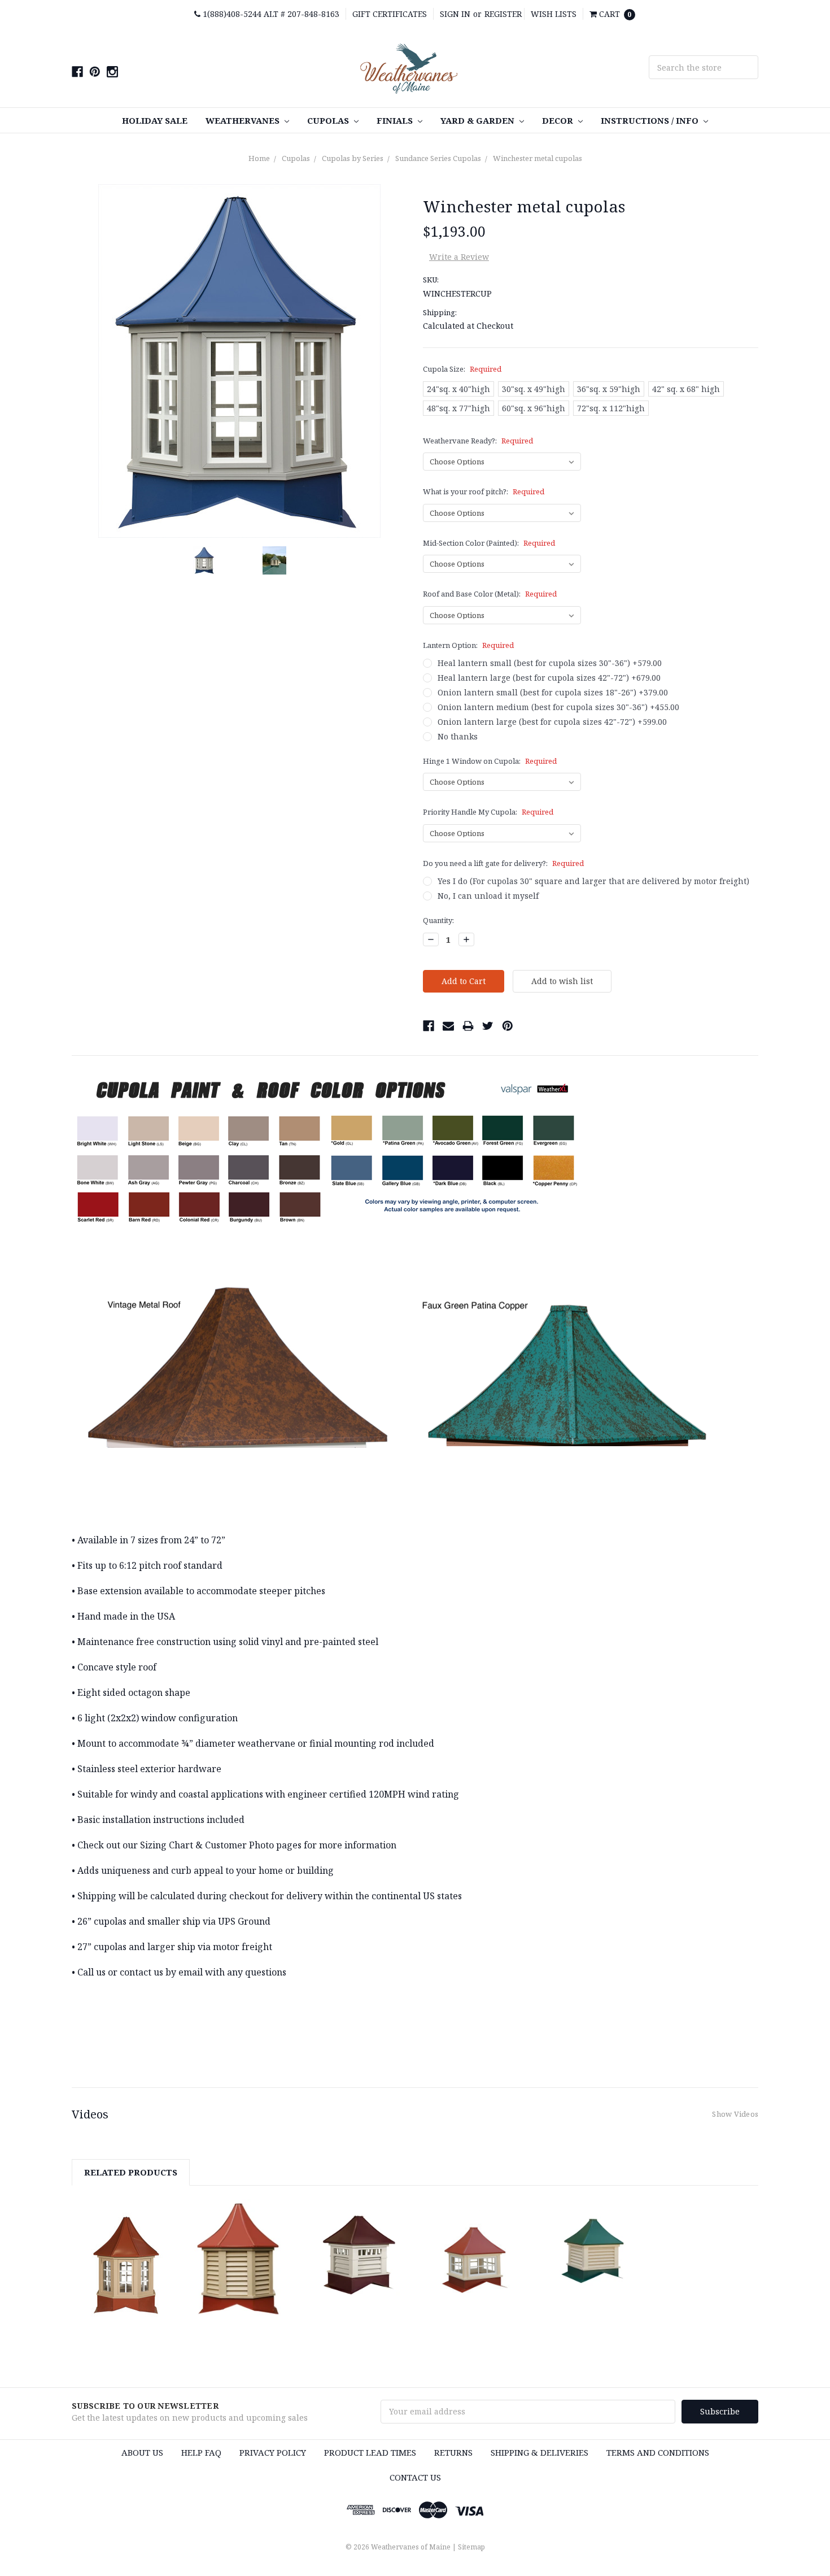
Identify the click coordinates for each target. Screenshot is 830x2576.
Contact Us (415, 2477)
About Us (142, 2452)
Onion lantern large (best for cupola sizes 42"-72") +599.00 (552, 722)
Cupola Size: (462, 369)
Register (503, 14)
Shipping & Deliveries (539, 2452)
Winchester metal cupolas (538, 158)
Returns (453, 2452)
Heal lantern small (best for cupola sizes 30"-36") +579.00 (550, 663)
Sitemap (471, 2547)
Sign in (455, 14)
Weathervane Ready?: (478, 441)
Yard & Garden (479, 120)
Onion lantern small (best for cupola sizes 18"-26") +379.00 (553, 692)
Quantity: (438, 920)
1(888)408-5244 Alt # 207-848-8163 (270, 14)
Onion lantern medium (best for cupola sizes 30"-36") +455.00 (558, 707)
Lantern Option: (468, 645)
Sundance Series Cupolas (438, 158)
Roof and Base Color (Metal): (490, 594)
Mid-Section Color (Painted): (489, 543)
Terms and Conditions (658, 2452)
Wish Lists (554, 14)
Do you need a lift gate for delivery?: (503, 863)
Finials (396, 120)
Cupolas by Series (353, 158)
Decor (559, 120)
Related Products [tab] (131, 2172)
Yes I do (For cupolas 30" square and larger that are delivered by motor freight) (593, 881)
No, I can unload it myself (488, 896)
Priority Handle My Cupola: (488, 812)
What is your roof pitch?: (484, 491)
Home (259, 158)
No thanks (458, 736)
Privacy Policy (273, 2452)
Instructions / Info (651, 120)
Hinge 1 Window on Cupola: (490, 761)
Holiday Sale (155, 120)
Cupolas (329, 120)
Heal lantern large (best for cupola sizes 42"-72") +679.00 (549, 678)
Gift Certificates (390, 14)
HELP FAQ (201, 2452)
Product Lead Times (370, 2452)
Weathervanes (244, 120)
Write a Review (459, 257)
